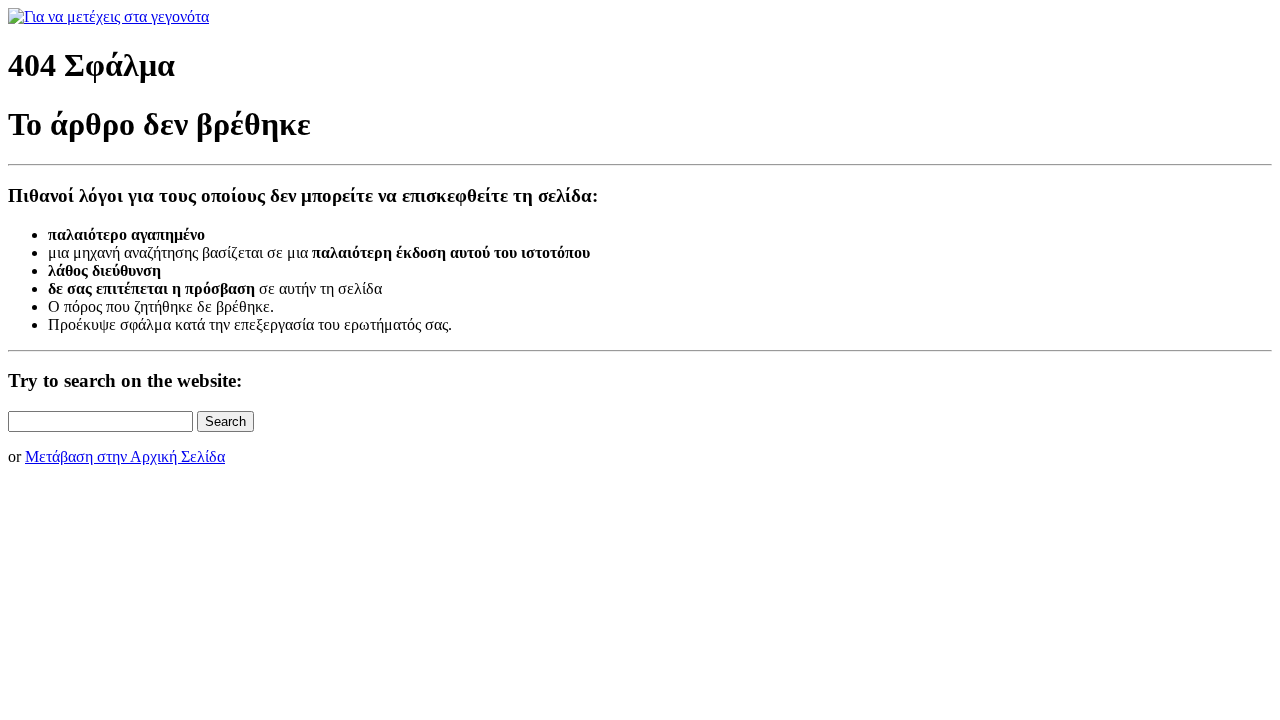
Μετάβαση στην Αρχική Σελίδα (125, 456)
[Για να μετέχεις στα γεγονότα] (108, 16)
